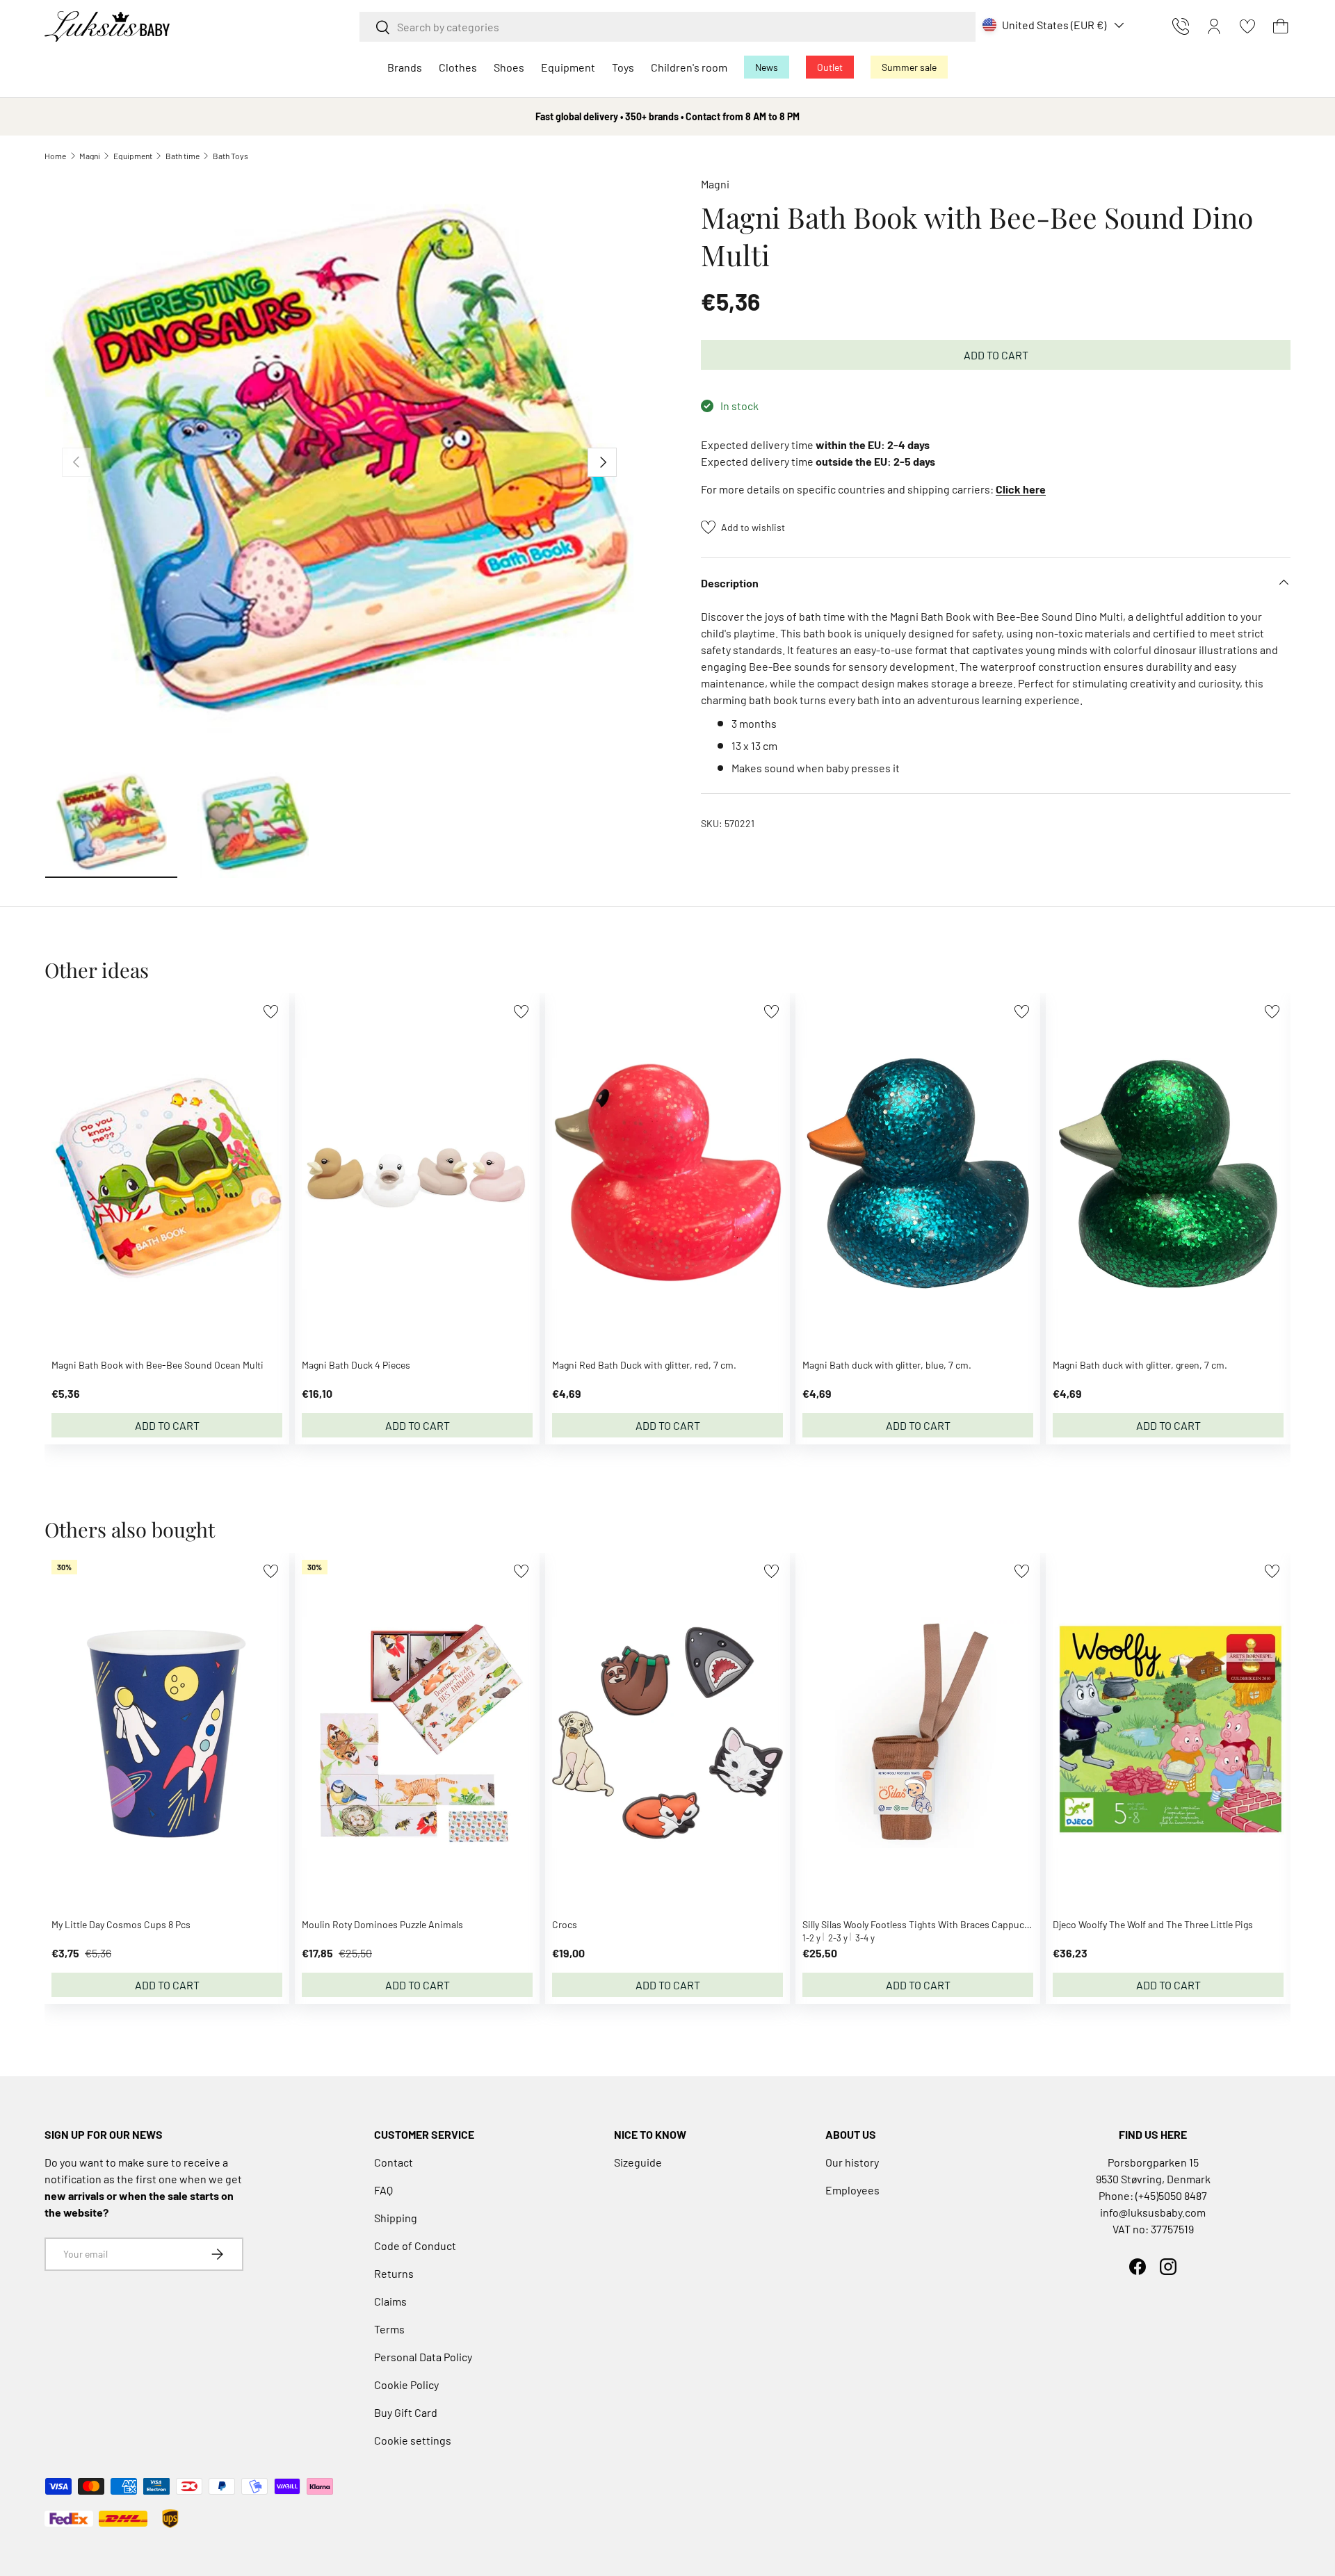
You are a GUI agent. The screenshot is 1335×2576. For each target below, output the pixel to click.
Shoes (509, 67)
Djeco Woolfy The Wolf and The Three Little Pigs (1153, 1924)
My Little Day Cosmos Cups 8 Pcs (121, 1924)
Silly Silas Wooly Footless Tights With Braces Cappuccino (923, 1924)
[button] (1281, 26)
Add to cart (996, 355)
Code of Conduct (415, 2245)
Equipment (568, 67)
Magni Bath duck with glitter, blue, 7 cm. (887, 1365)
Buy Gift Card (406, 2412)
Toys (623, 67)
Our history (852, 2162)
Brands (405, 67)
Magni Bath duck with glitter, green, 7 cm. (1140, 1365)
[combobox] (667, 27)
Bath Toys (230, 156)
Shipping (396, 2218)
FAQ (383, 2190)
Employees (852, 2190)
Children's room (689, 67)
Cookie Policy (406, 2385)
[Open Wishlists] (1247, 26)
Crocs (565, 1924)
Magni (90, 156)
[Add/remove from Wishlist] (271, 1012)
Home (55, 156)
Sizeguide (638, 2162)
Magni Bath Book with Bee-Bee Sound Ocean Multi (157, 1365)
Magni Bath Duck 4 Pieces (356, 1365)
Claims (390, 2301)
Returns (394, 2273)
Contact (394, 2162)
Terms (389, 2329)
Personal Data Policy (423, 2357)
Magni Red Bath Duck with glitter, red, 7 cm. (644, 1365)
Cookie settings (413, 2440)
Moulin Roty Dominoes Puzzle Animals (382, 1924)
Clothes (458, 67)
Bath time (183, 156)
